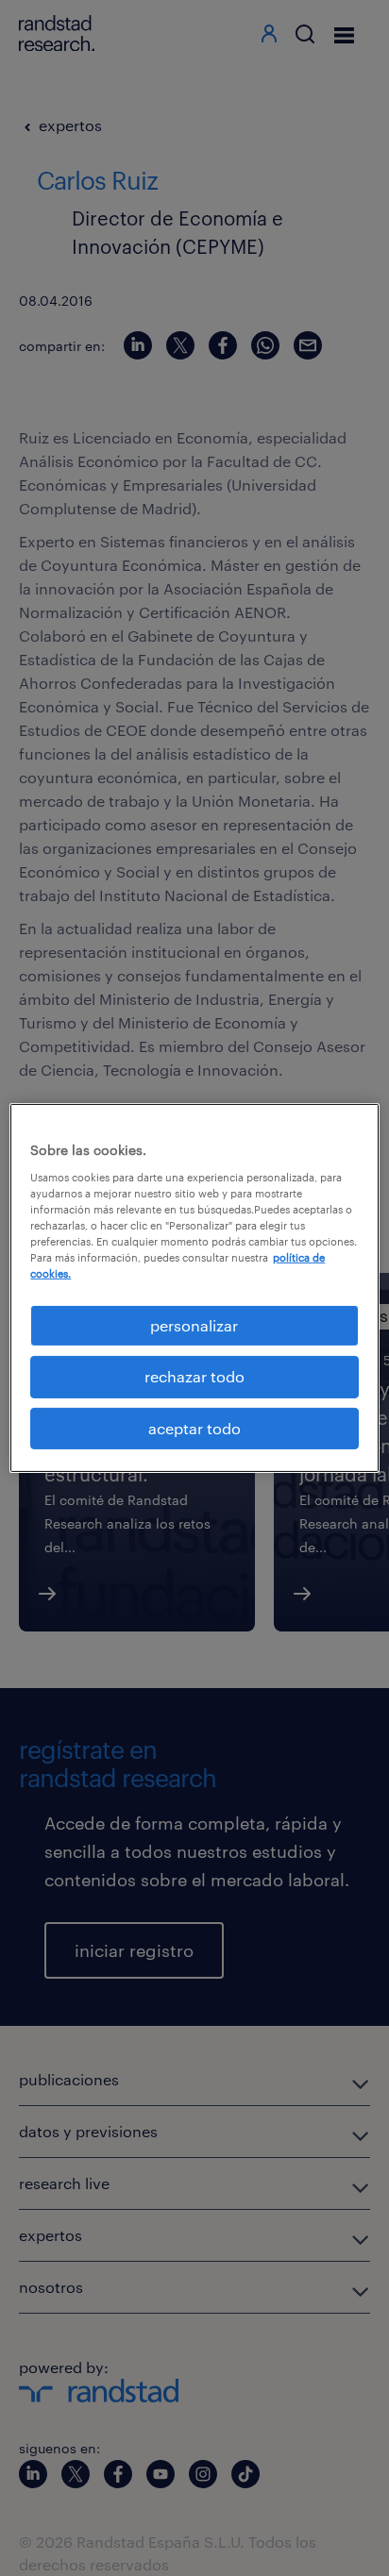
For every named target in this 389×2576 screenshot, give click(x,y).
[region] (194, 1288)
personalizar (194, 1325)
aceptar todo (194, 1428)
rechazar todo (194, 1376)
